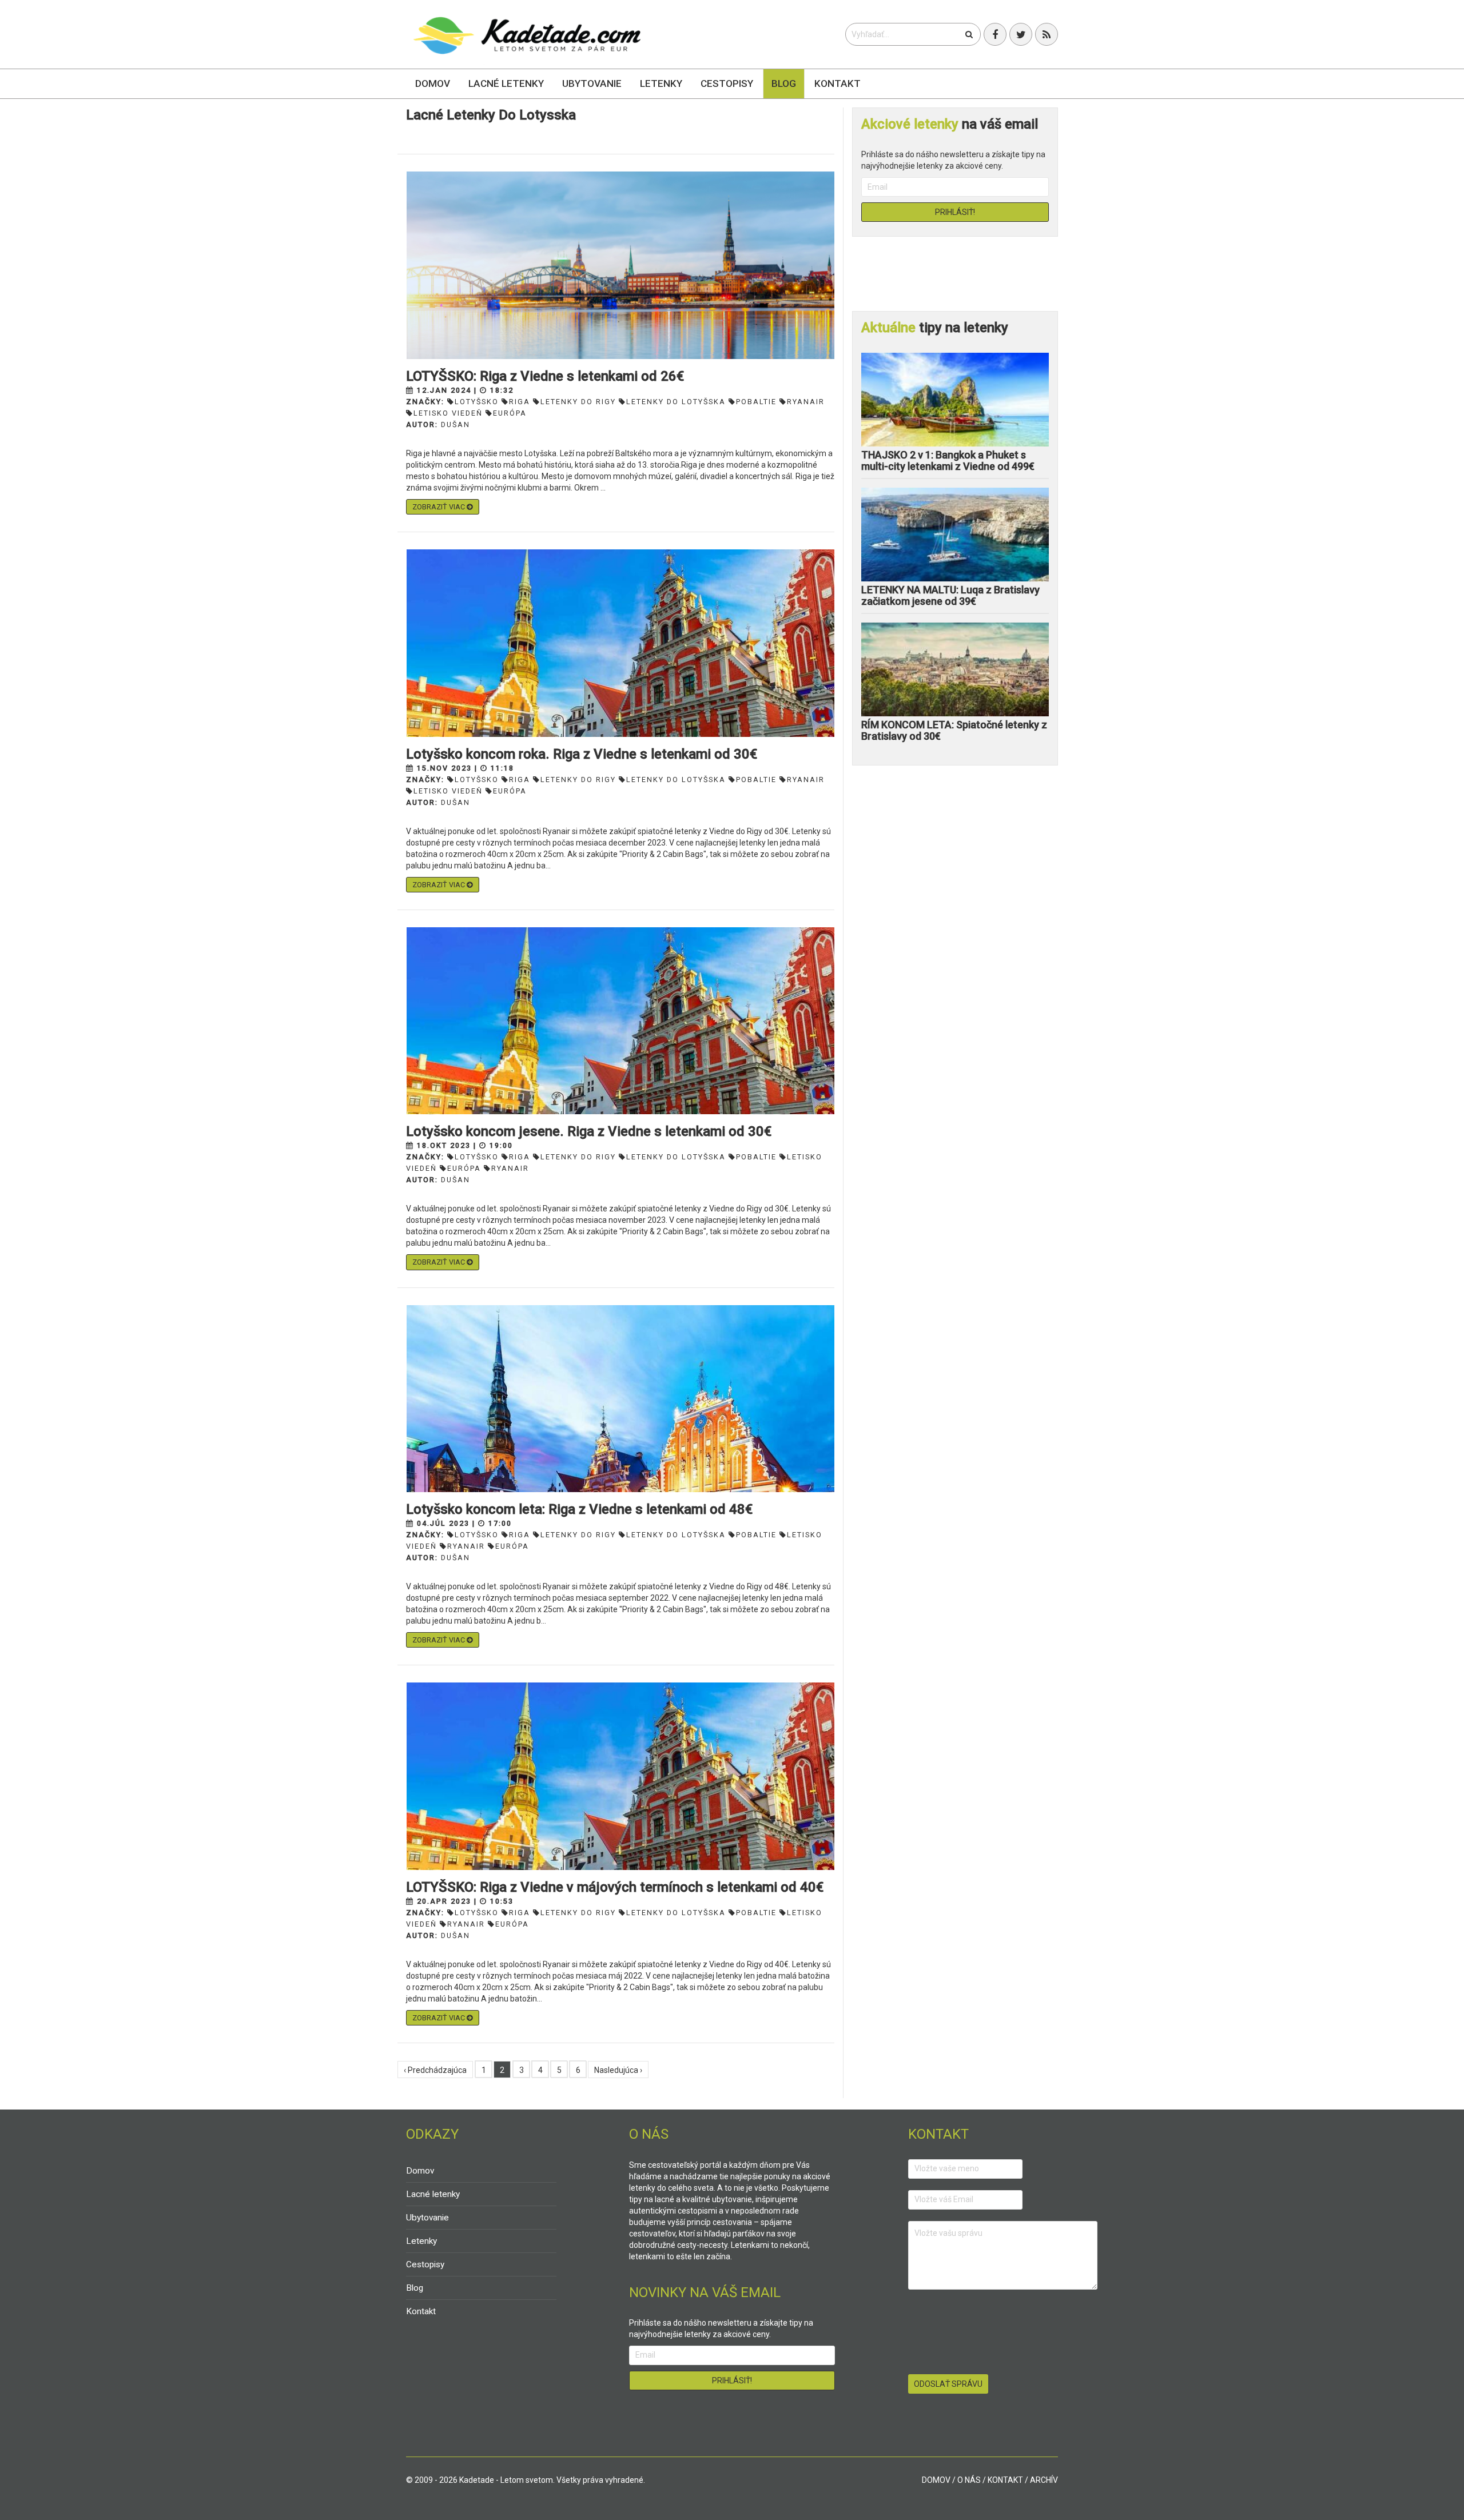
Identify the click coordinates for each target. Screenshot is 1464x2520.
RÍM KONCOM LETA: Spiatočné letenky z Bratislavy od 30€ (954, 730)
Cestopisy (727, 83)
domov (936, 2480)
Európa (510, 413)
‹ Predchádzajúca (435, 2070)
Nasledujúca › (618, 2070)
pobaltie (756, 402)
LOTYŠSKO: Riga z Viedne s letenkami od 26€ (545, 376)
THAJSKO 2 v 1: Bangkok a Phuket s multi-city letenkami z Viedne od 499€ (948, 460)
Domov (433, 83)
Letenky (661, 83)
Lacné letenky (506, 83)
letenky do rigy (578, 402)
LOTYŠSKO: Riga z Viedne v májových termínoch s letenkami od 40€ (615, 1887)
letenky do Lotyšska (676, 402)
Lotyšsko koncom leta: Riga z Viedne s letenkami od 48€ (579, 1509)
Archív (1044, 2480)
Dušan (455, 424)
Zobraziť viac (439, 507)
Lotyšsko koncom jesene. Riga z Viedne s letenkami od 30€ (589, 1131)
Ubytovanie (592, 83)
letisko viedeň (448, 413)
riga (520, 402)
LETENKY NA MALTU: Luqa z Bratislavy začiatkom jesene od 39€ (950, 595)
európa (510, 791)
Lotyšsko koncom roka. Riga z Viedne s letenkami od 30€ (582, 754)
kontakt (1005, 2480)
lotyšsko (477, 402)
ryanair (806, 402)
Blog (784, 83)
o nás (969, 2480)
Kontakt (838, 83)
